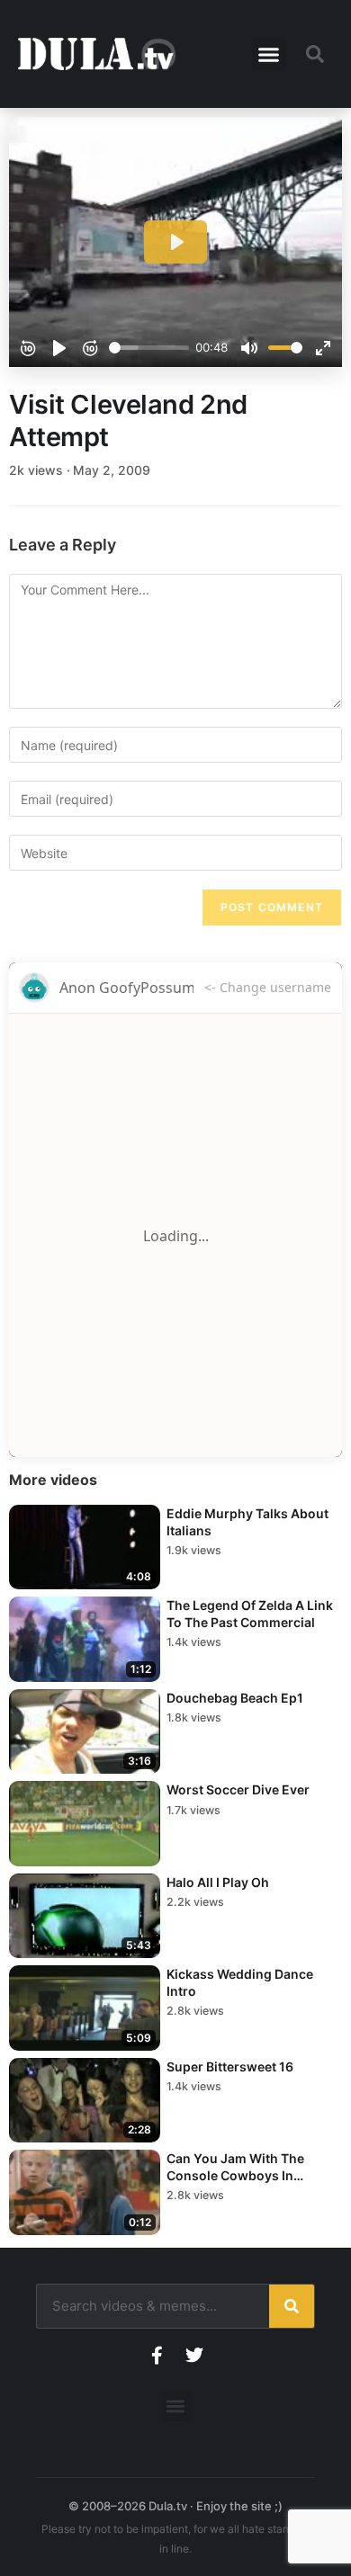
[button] (269, 54)
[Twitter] (194, 2356)
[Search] (292, 2306)
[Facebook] (157, 2356)
